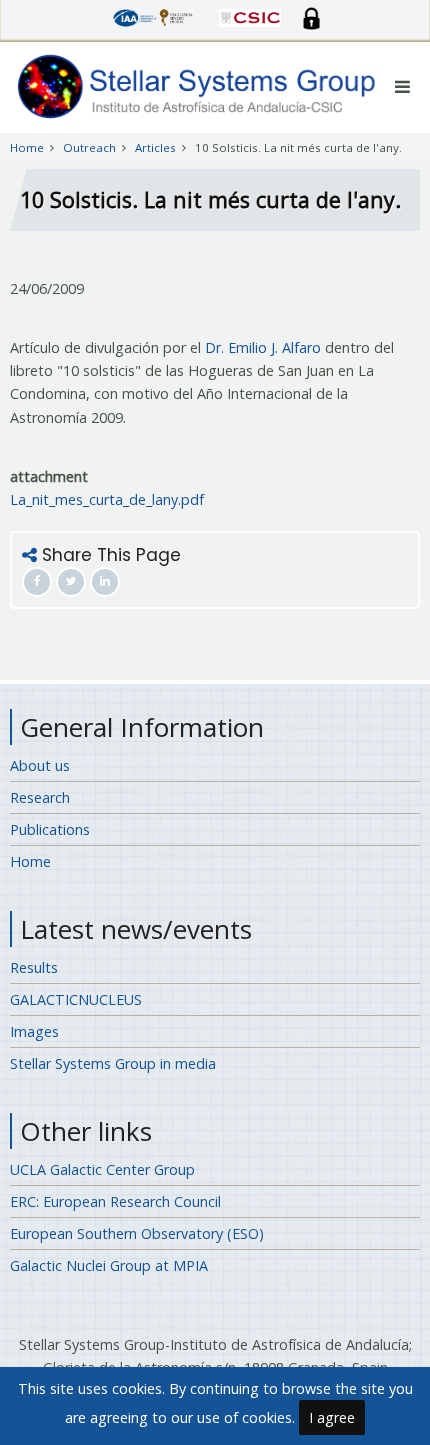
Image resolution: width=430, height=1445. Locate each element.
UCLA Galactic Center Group (102, 1169)
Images (34, 1031)
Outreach (89, 147)
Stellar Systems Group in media (113, 1063)
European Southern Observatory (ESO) (137, 1233)
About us (40, 765)
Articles (155, 147)
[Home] (197, 85)
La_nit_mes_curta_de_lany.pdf (107, 499)
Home (27, 147)
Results (34, 967)
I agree (332, 1417)
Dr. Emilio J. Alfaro (263, 347)
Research (40, 797)
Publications (50, 829)
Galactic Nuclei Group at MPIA (109, 1265)
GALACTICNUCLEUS (76, 999)
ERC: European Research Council (115, 1201)
